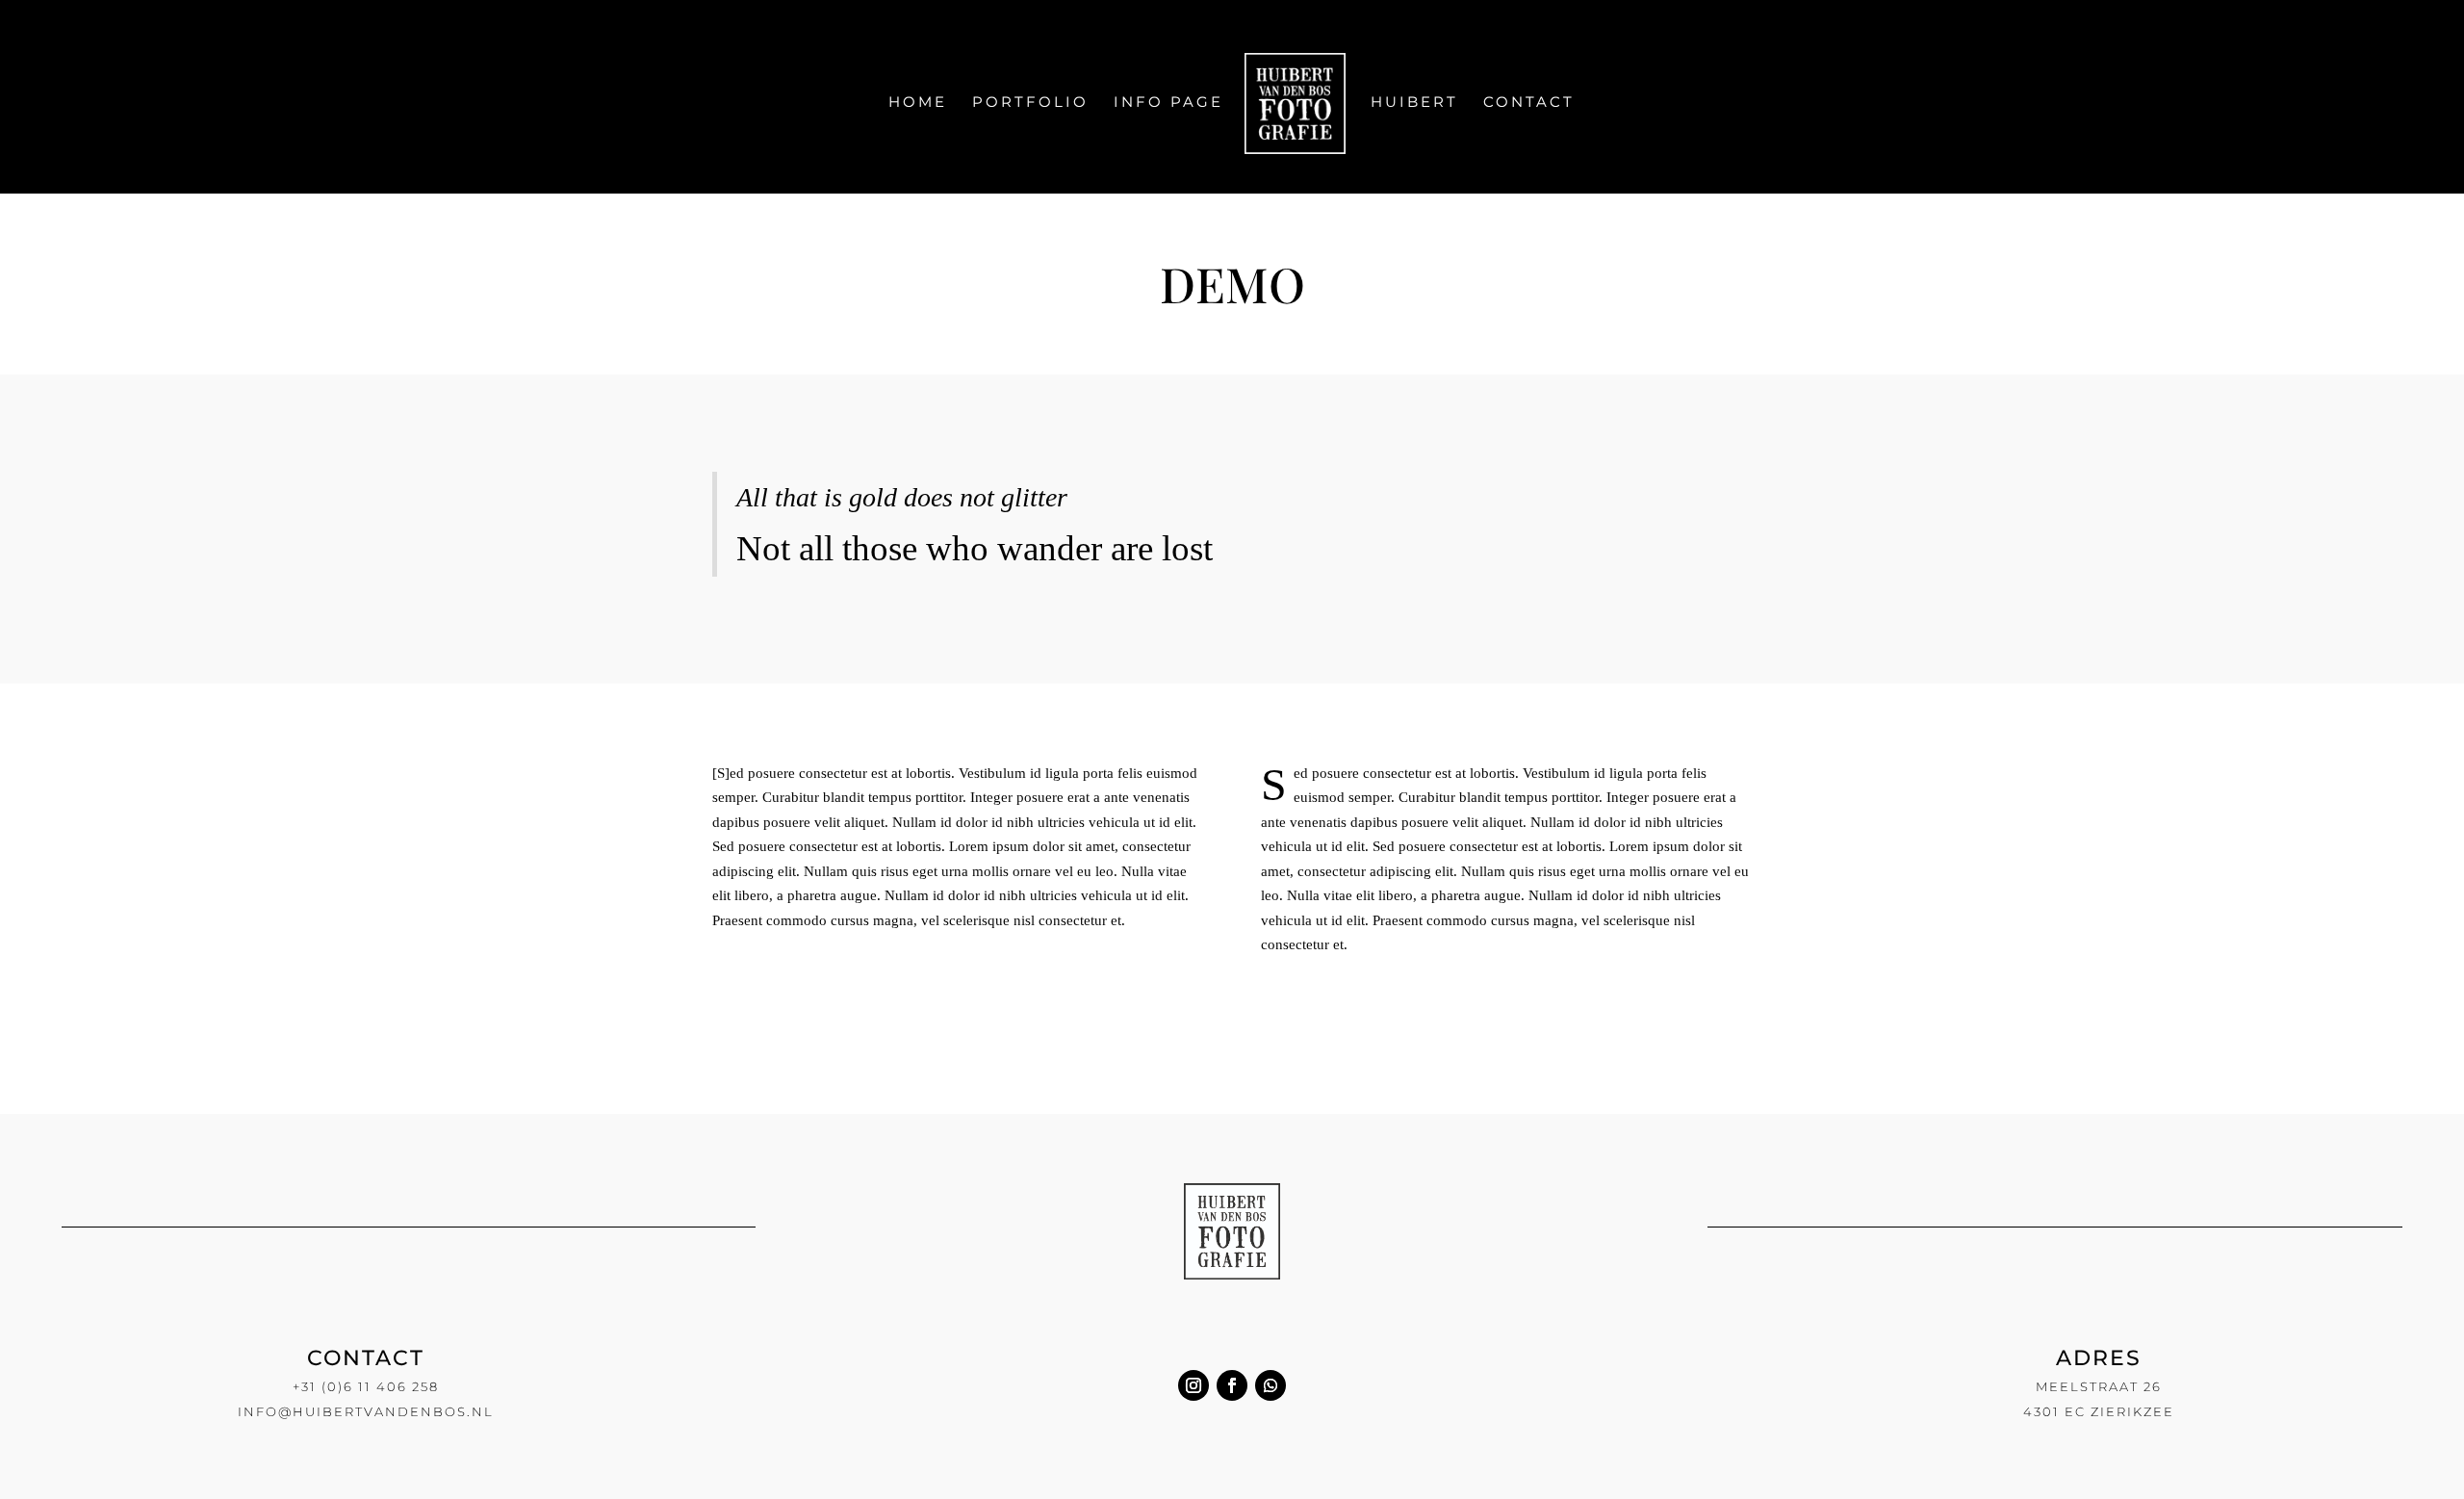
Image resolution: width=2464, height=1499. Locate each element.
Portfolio (1030, 103)
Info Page (1168, 103)
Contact (1529, 103)
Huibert (1414, 103)
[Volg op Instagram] (1193, 1385)
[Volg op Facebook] (1232, 1385)
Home (918, 103)
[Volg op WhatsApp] (1270, 1385)
